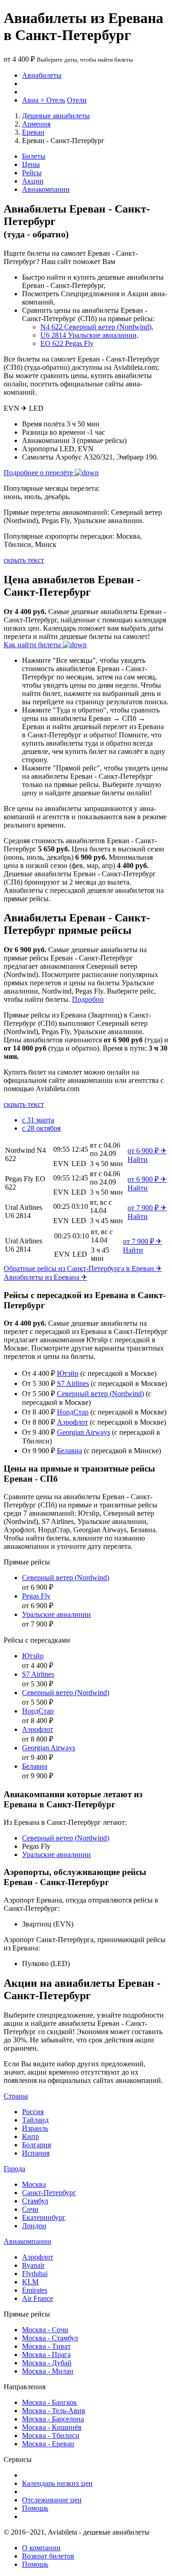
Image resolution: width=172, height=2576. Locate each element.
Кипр (31, 2136)
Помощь (35, 2508)
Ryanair (33, 2265)
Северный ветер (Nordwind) (100, 1394)
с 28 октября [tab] (41, 1128)
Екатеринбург (44, 2217)
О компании (41, 2548)
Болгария (36, 2145)
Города (14, 2169)
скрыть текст (24, 560)
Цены (31, 164)
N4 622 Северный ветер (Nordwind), (97, 327)
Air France (38, 2298)
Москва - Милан (48, 2371)
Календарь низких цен (57, 2483)
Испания (36, 2153)
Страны (16, 2096)
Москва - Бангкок (50, 2402)
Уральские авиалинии (56, 1614)
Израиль (35, 2128)
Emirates (35, 2290)
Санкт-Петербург (49, 2193)
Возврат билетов (48, 2556)
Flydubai (35, 2274)
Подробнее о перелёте (39, 473)
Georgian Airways (83, 1432)
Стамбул (35, 2201)
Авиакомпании (46, 189)
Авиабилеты (42, 75)
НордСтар (73, 1412)
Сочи (30, 2209)
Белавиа (69, 1451)
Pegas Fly (36, 1596)
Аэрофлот (72, 1422)
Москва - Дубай (47, 2363)
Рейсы (32, 173)
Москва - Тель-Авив (54, 2411)
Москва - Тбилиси (51, 2435)
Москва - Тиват (46, 2346)
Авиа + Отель (44, 100)
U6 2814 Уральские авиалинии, (89, 335)
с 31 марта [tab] (38, 1120)
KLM (30, 2282)
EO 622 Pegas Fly (67, 343)
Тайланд (35, 2120)
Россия (33, 2112)
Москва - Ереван (48, 2444)
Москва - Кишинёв (52, 2427)
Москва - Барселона (53, 2419)
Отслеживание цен (52, 2500)
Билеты (34, 156)
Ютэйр (68, 1373)
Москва (34, 2184)
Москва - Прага (46, 2355)
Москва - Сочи (45, 2330)
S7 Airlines (73, 1383)
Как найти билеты (33, 645)
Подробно (88, 999)
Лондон (34, 2226)
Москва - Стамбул (50, 2338)
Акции (33, 181)
